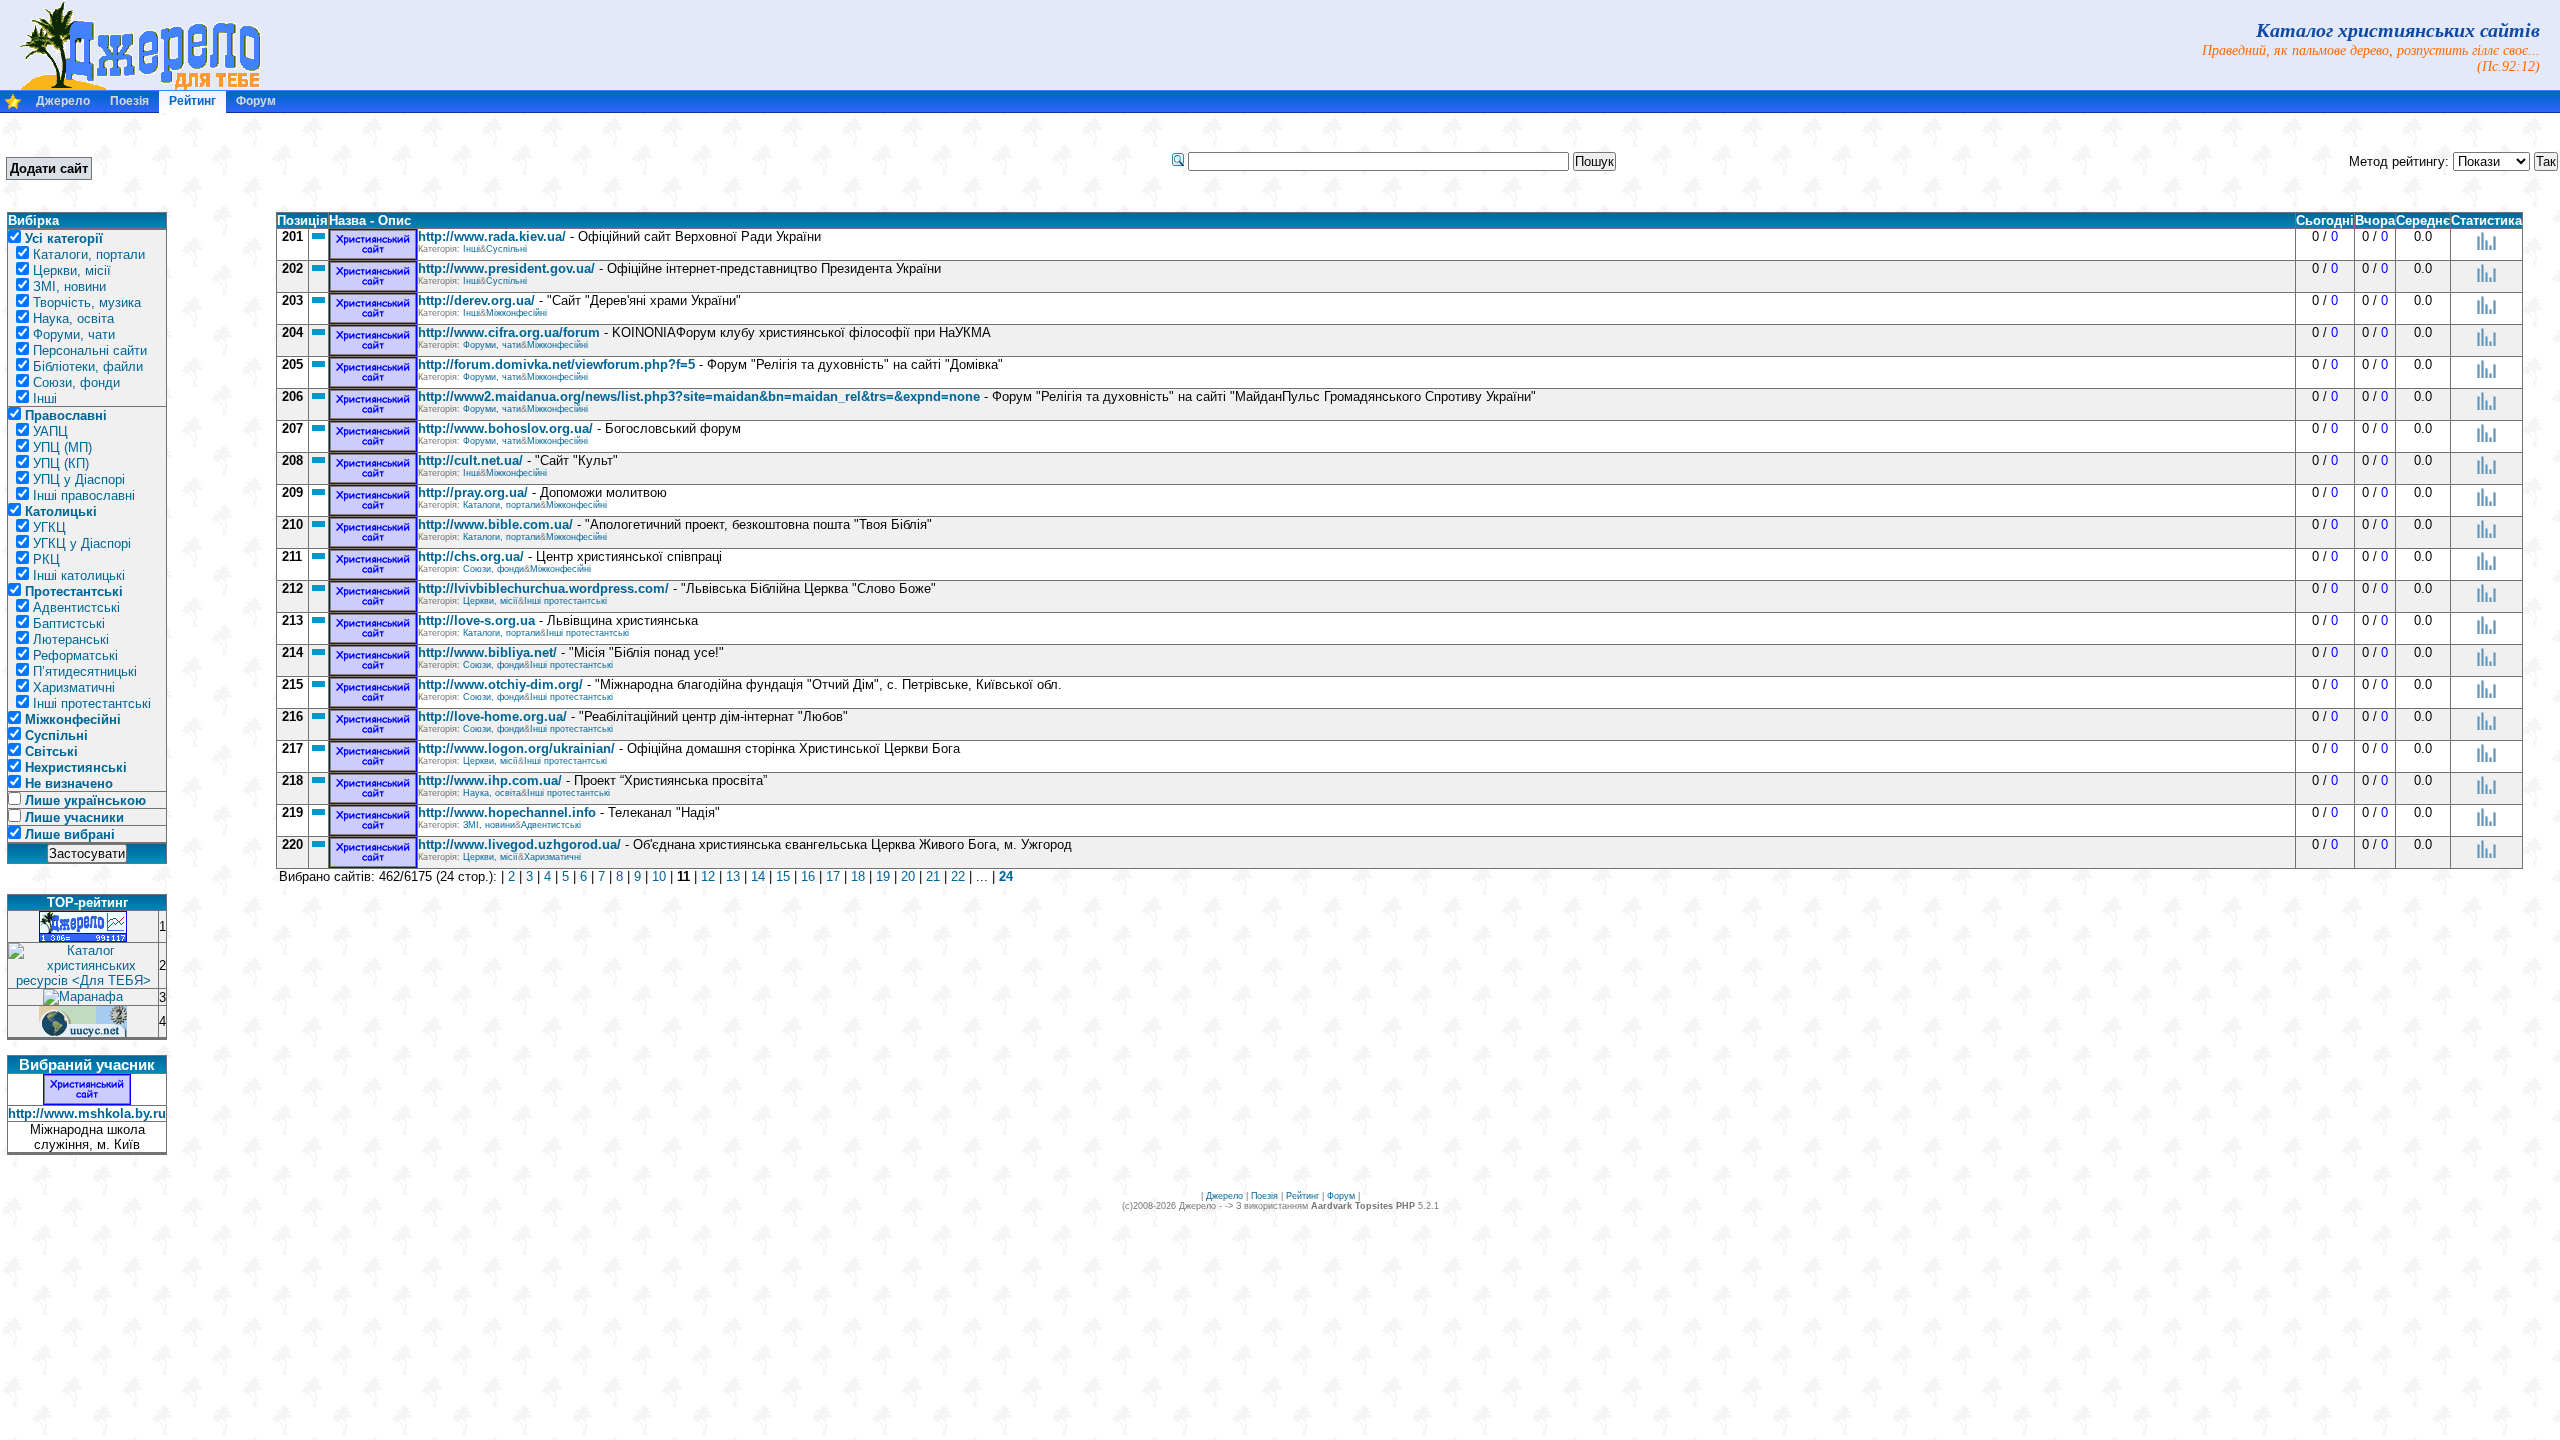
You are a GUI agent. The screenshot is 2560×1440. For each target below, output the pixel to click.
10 (659, 876)
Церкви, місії (72, 270)
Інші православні (84, 495)
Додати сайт (49, 168)
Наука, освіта (73, 318)
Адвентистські (76, 607)
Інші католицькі (79, 575)
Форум (256, 101)
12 (708, 876)
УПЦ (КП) (61, 463)
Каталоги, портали (89, 254)
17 (833, 876)
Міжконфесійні (516, 313)
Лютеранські (71, 639)
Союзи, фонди (76, 382)
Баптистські (69, 623)
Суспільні (506, 249)
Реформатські (75, 655)
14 (758, 876)
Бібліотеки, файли (88, 366)
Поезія (129, 101)
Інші (45, 398)
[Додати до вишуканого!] (13, 105)
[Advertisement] (279, 161)
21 (933, 876)
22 (958, 876)
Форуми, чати (74, 334)
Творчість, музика (87, 302)
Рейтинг (192, 101)
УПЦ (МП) (62, 447)
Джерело (63, 101)
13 (733, 876)
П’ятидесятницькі (85, 671)
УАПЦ (50, 431)
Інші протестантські (92, 703)
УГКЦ (49, 527)
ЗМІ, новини (69, 286)
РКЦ (46, 559)
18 (858, 876)
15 (783, 876)
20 (908, 876)
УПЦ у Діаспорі (79, 479)
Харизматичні (74, 687)
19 (883, 876)
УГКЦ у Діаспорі (82, 543)
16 (808, 876)
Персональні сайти (90, 350)
